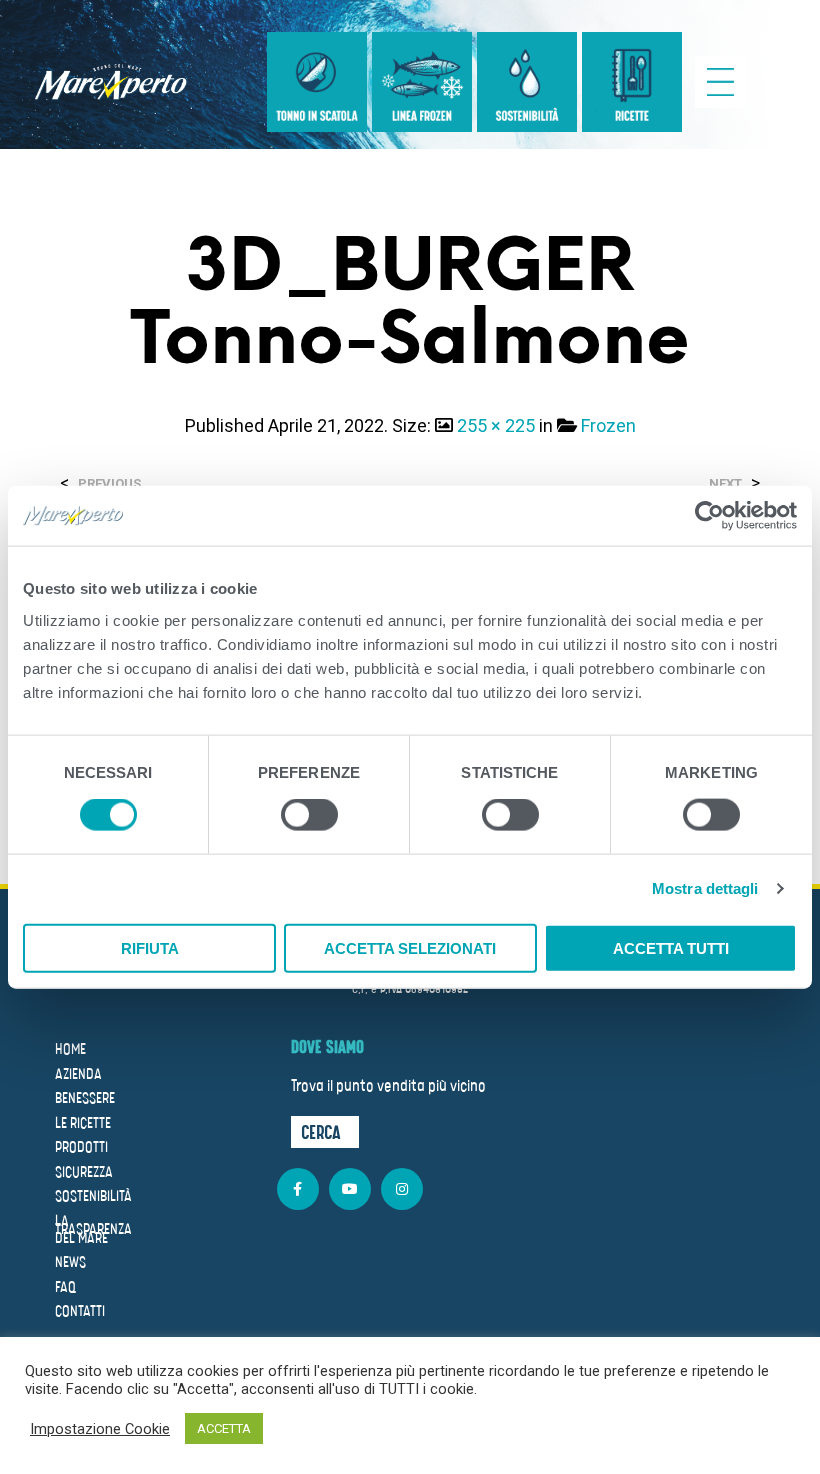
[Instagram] (402, 1189)
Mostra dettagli (705, 888)
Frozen (608, 425)
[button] (325, 1132)
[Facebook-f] (298, 1189)
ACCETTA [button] (224, 1428)
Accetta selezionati (410, 947)
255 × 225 (496, 425)
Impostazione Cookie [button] (100, 1429)
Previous (109, 483)
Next (725, 483)
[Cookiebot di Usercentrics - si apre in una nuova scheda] (709, 516)
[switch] (309, 818)
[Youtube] (350, 1189)
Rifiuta (150, 947)
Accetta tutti (671, 947)
